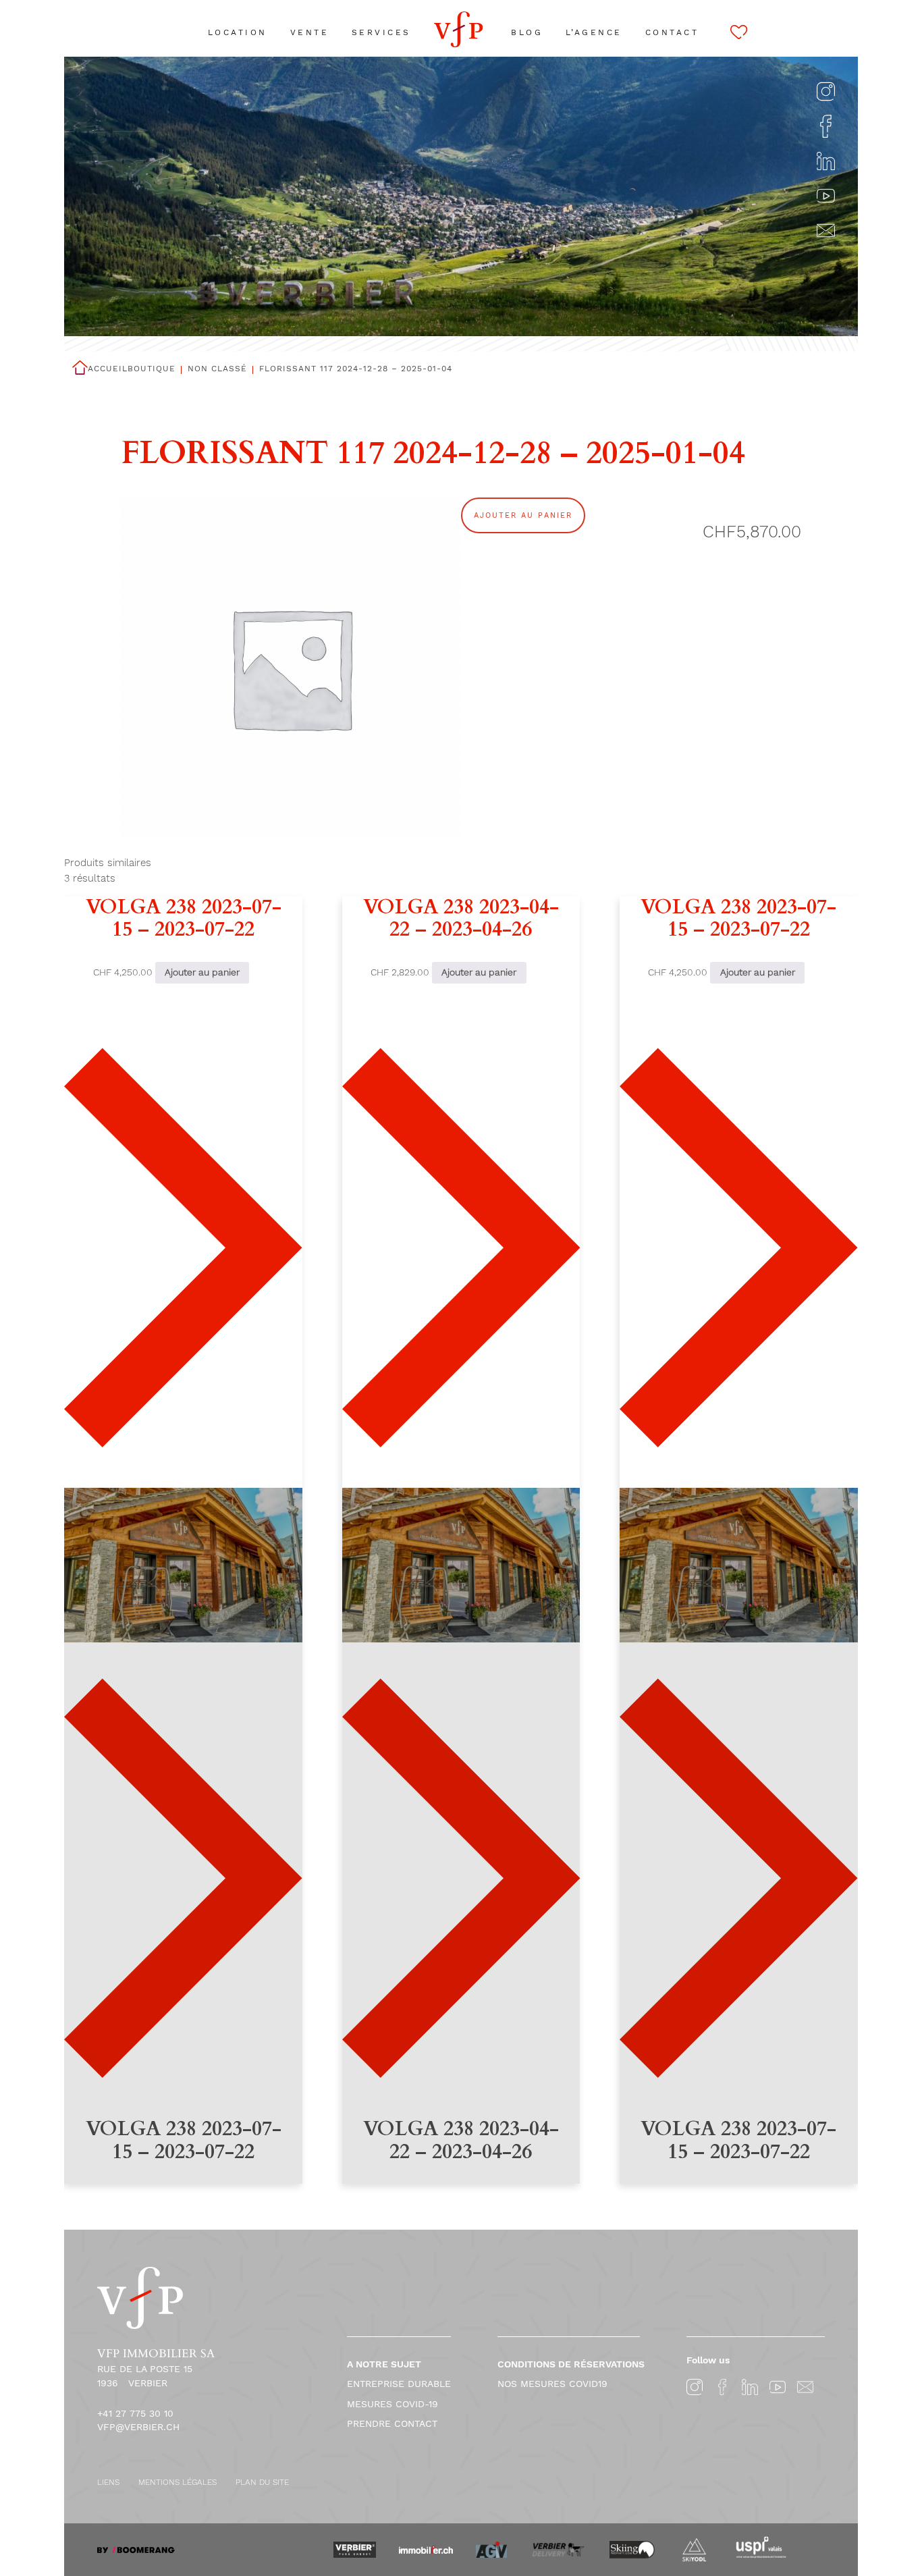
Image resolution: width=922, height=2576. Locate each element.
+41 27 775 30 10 (135, 2413)
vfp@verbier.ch (138, 2427)
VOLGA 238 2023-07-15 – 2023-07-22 (184, 919)
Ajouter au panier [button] (202, 972)
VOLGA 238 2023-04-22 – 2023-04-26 (461, 919)
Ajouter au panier (523, 515)
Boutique (152, 369)
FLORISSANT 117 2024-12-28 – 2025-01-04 (356, 369)
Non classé (217, 369)
